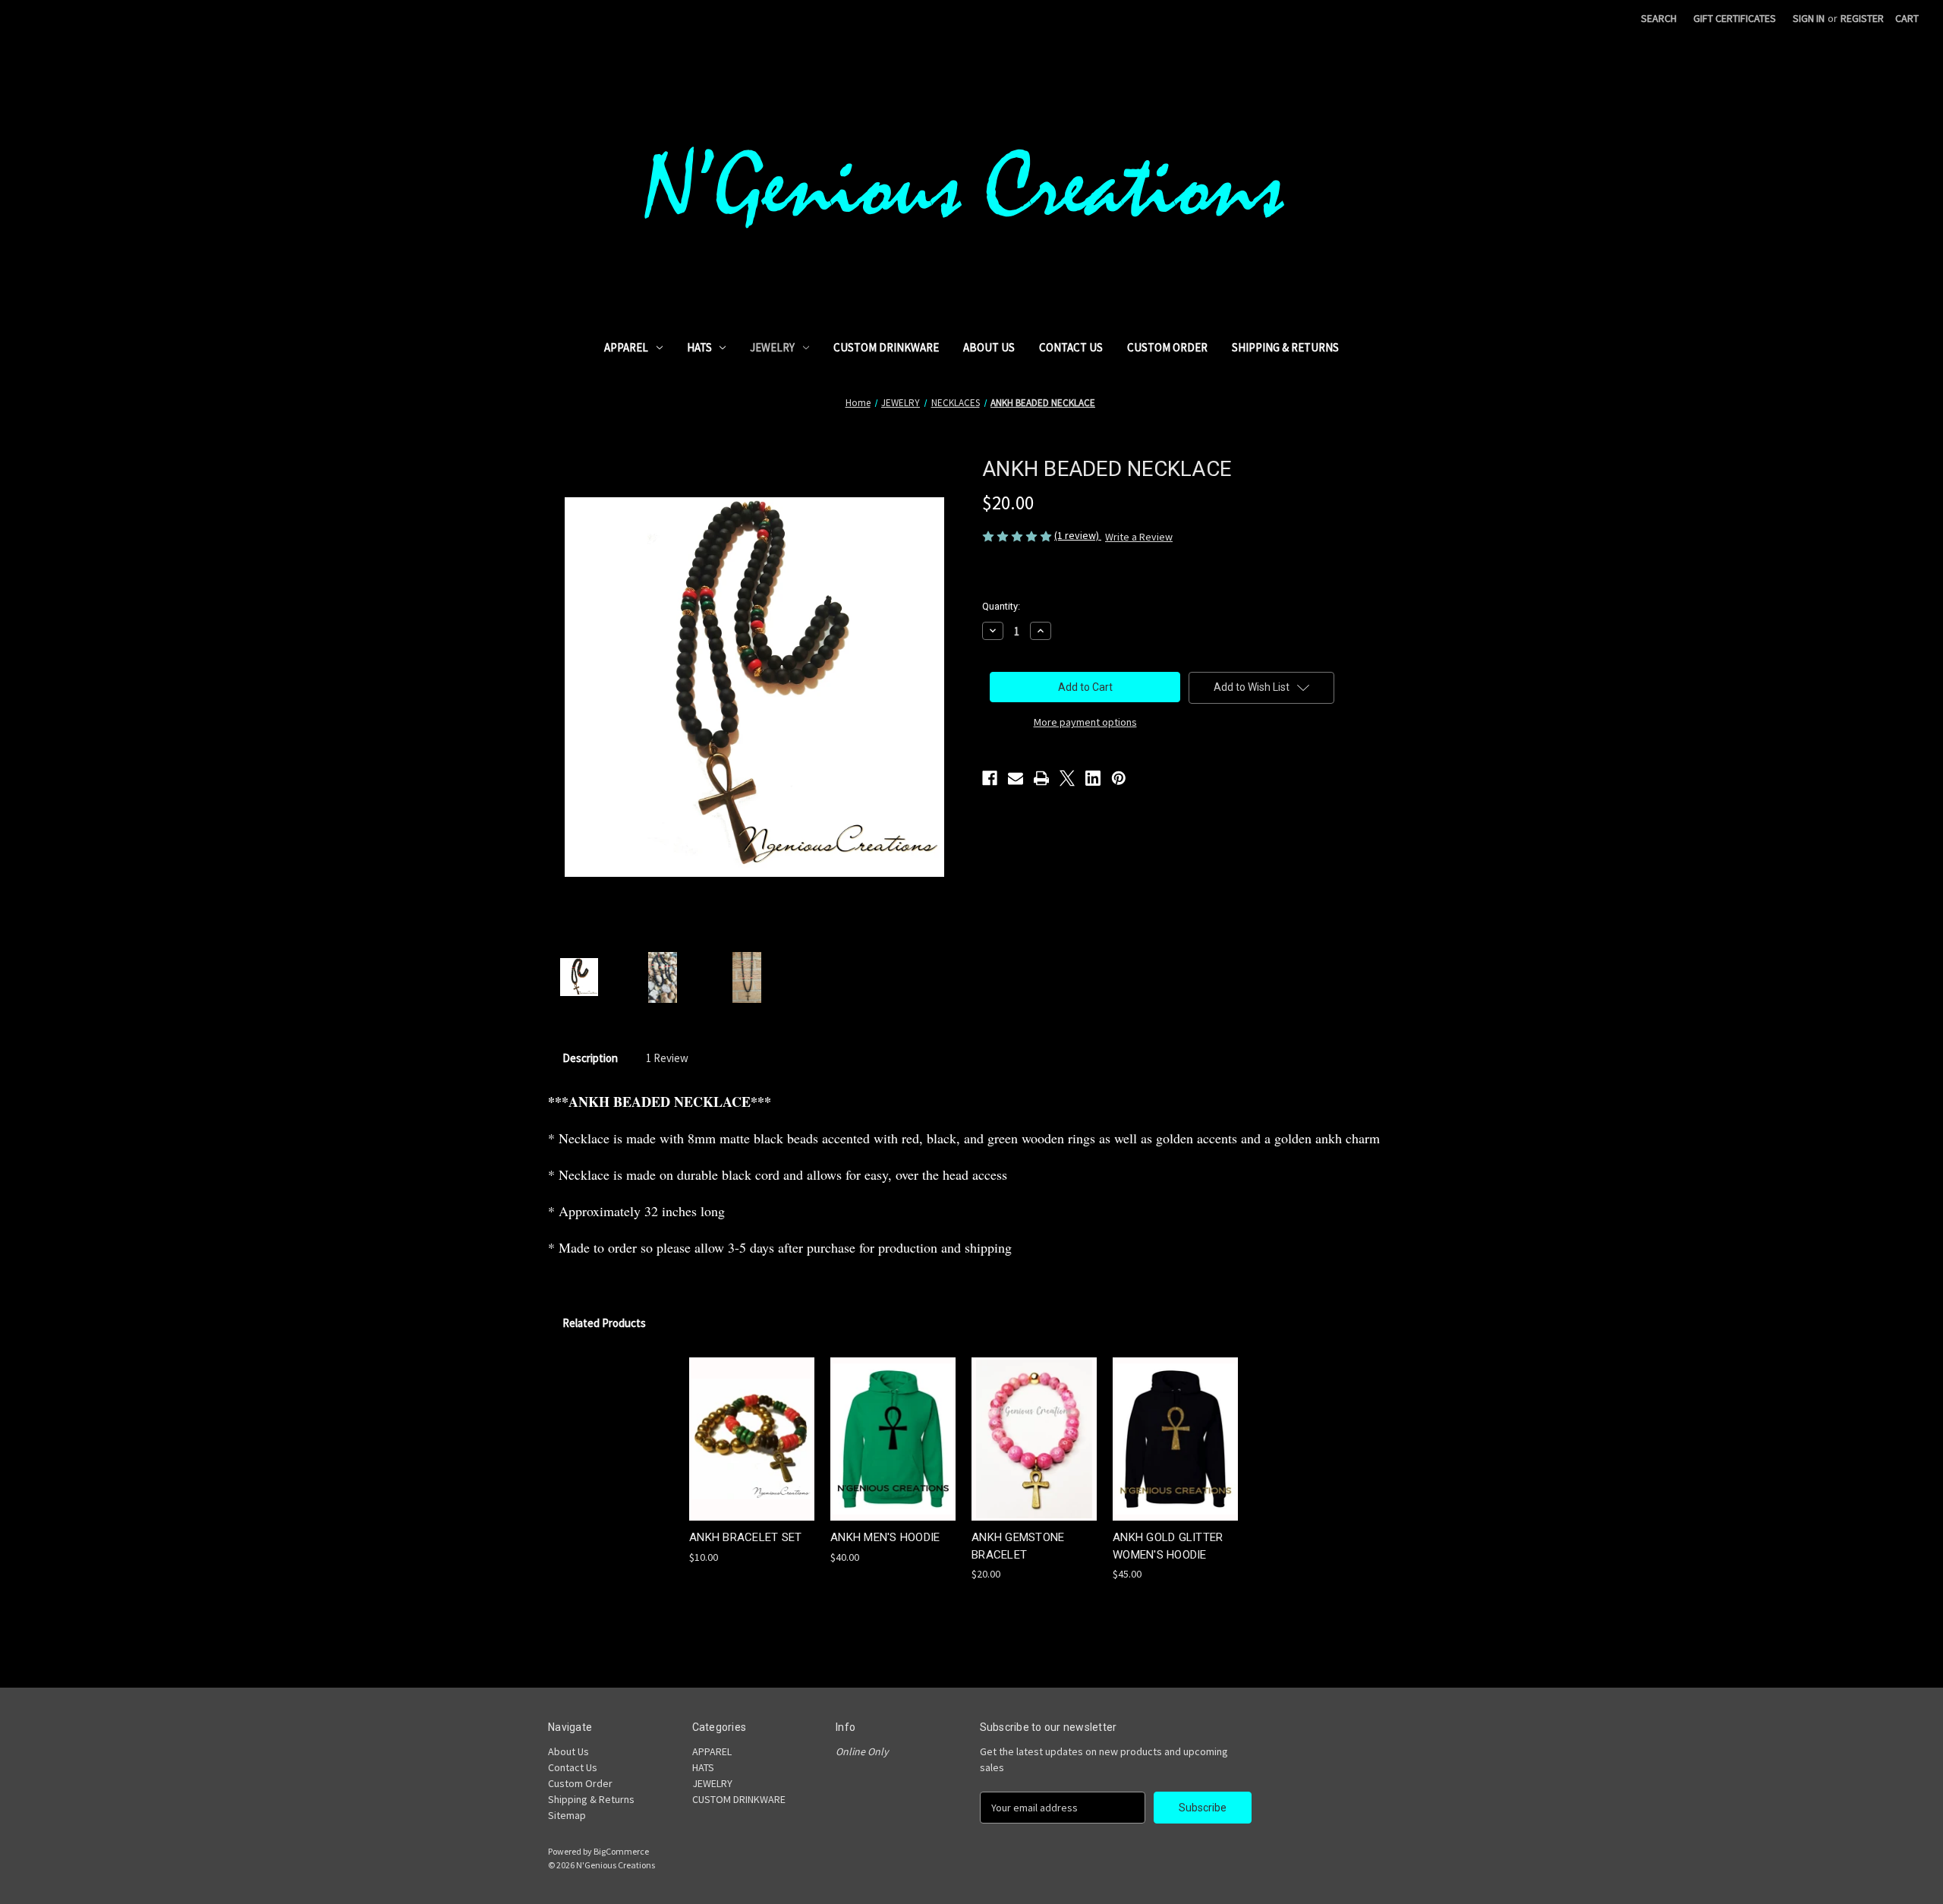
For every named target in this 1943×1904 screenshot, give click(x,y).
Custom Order (1167, 347)
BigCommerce (621, 1851)
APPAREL (626, 347)
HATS (699, 347)
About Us (989, 347)
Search (1659, 18)
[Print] (1041, 778)
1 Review (667, 1058)
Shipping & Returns (1285, 347)
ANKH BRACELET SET (745, 1537)
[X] (1067, 778)
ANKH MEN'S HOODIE (885, 1537)
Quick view (740, 1425)
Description (590, 1058)
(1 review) (1078, 535)
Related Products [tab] (604, 1323)
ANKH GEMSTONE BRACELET (1018, 1546)
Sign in (1809, 18)
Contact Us (1071, 347)
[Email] (1016, 778)
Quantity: (1001, 606)
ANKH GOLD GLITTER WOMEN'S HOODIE (1168, 1546)
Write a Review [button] (1139, 537)
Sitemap (567, 1815)
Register (1862, 18)
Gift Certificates (1735, 18)
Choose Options (752, 1452)
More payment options (1085, 722)
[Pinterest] (1119, 778)
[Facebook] (990, 778)
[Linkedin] (1093, 778)
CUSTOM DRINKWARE (886, 347)
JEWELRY (772, 347)
